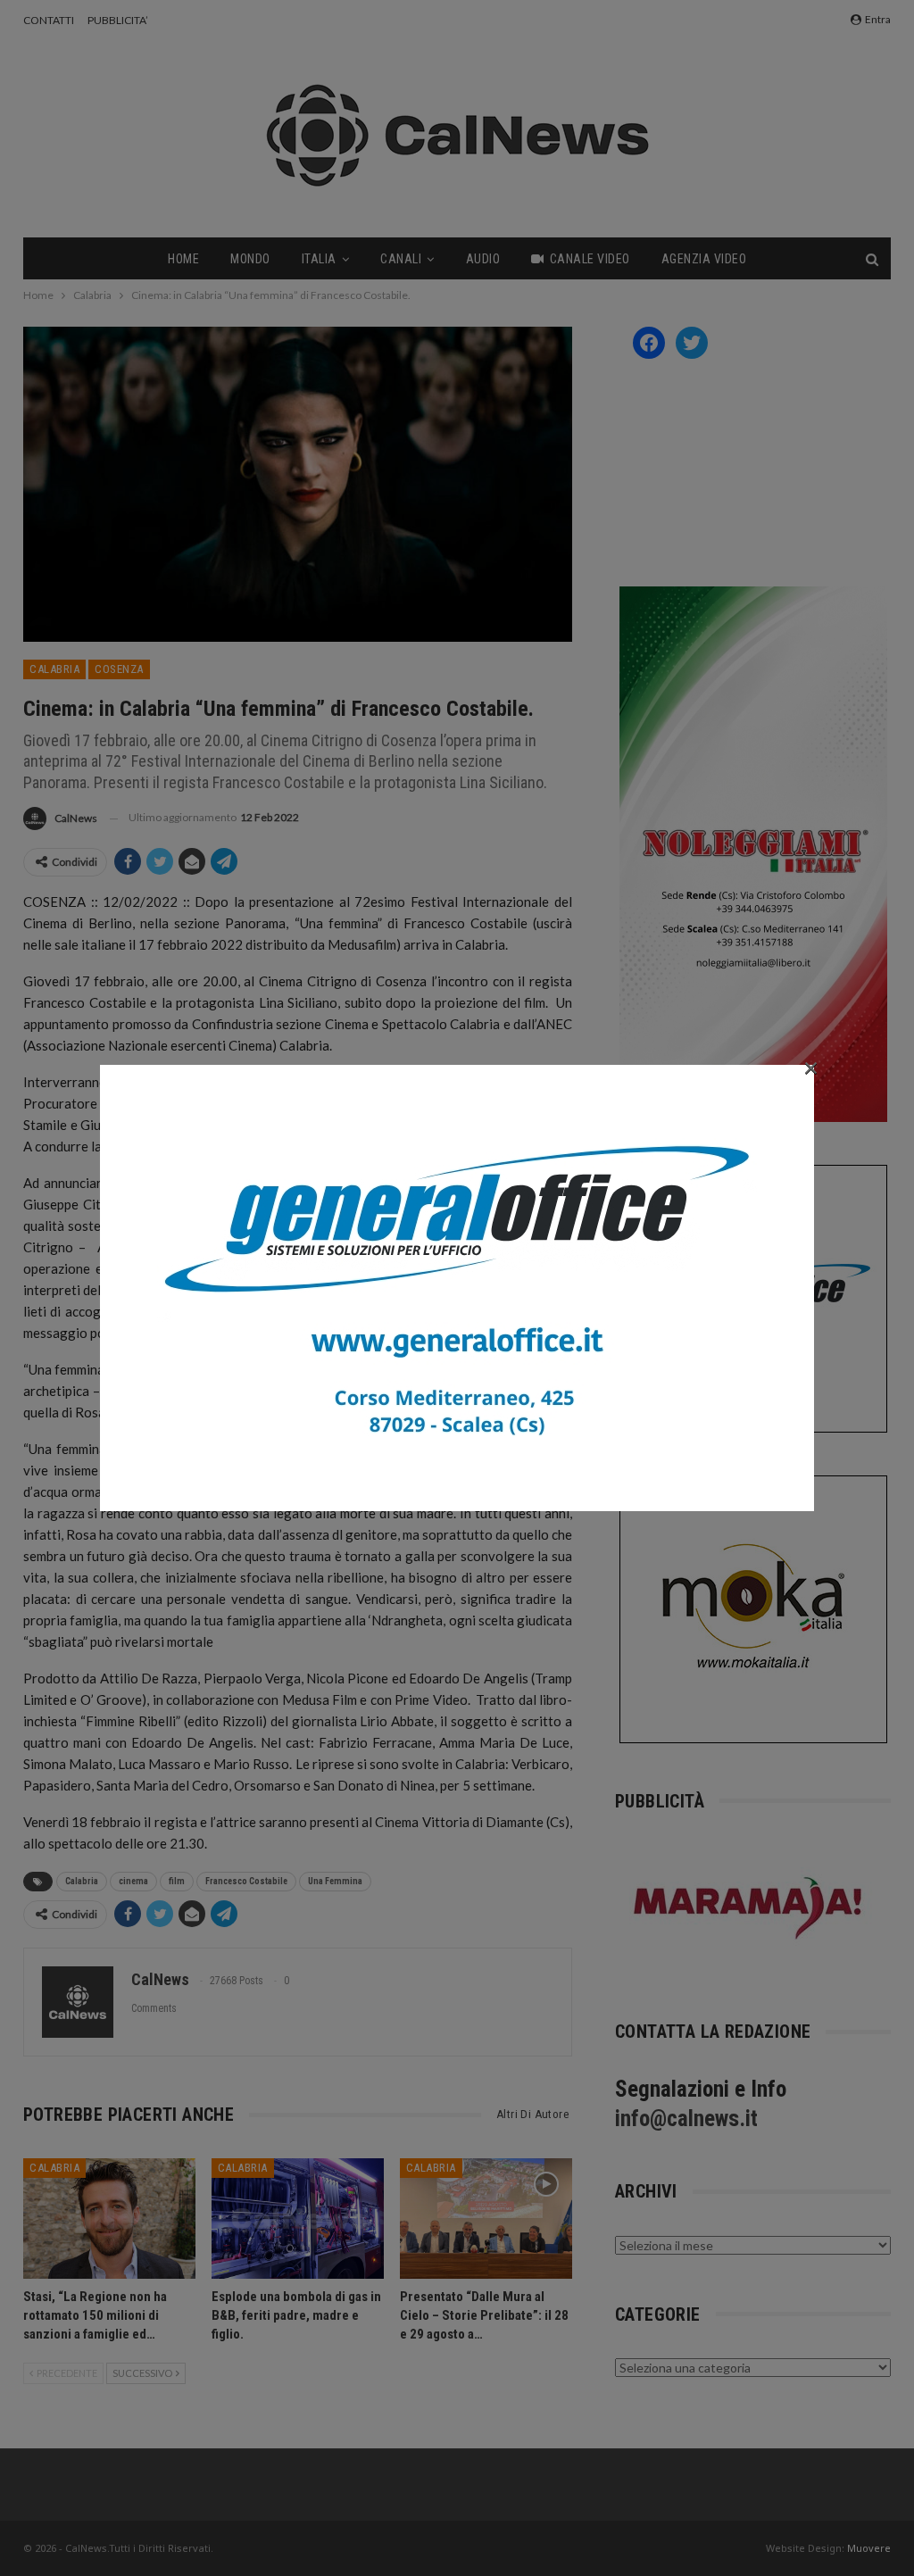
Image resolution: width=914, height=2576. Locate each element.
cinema (133, 1881)
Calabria (54, 669)
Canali (401, 259)
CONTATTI (49, 20)
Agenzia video (704, 259)
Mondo (250, 259)
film (177, 1881)
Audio (483, 259)
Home (183, 259)
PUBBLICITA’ (118, 20)
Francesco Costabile (246, 1881)
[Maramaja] (749, 1908)
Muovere (869, 2548)
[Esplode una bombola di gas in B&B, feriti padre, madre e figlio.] (298, 2219)
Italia (319, 259)
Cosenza (119, 669)
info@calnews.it (686, 2119)
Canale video (590, 259)
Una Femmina (335, 1881)
